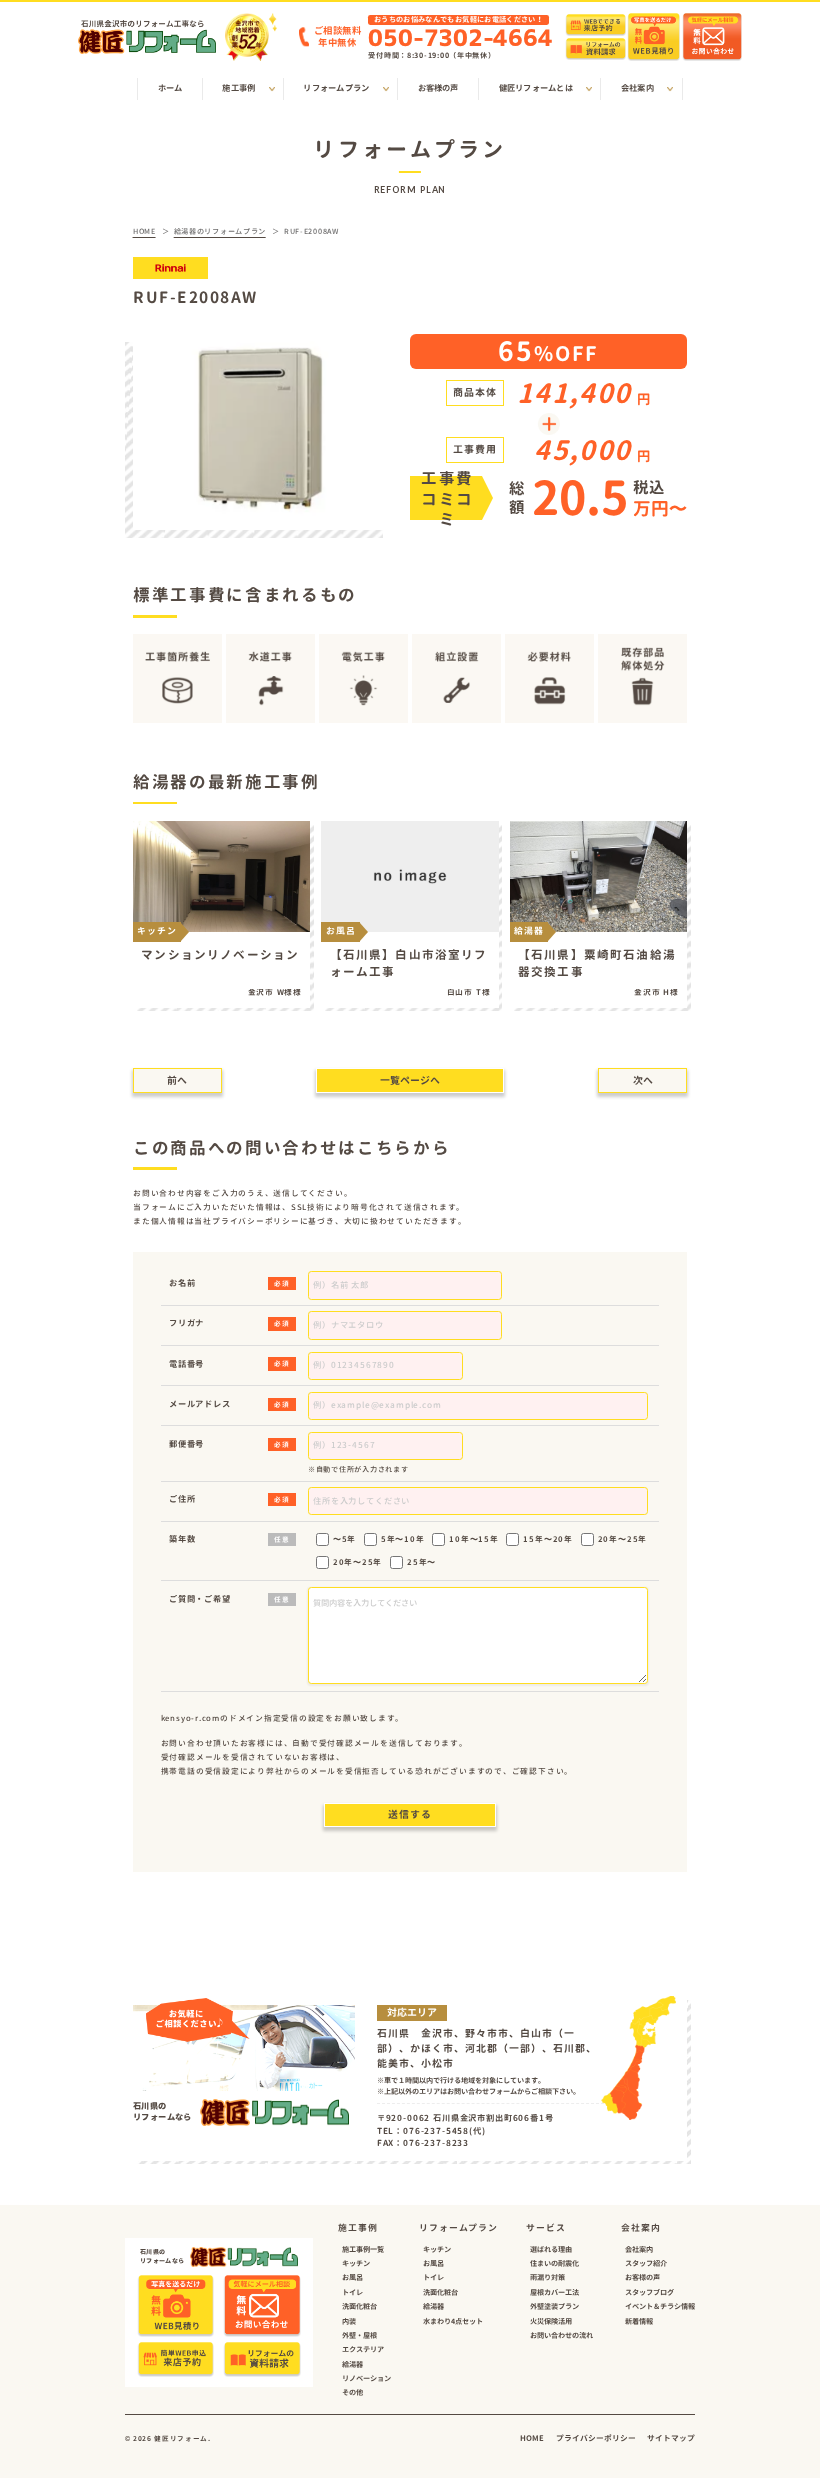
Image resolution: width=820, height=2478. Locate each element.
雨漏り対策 (547, 2277)
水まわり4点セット (453, 2321)
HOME (532, 2438)
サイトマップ (671, 2438)
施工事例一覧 (363, 2249)
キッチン (356, 2263)
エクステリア (363, 2349)
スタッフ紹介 (646, 2263)
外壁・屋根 (359, 2335)
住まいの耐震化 (554, 2263)
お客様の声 (438, 88)
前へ (177, 1080)
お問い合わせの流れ (561, 2335)
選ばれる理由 (551, 2249)
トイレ (352, 2292)
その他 (352, 2392)
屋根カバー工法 (554, 2292)
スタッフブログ (649, 2292)
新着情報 (639, 2321)
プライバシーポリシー (596, 2438)
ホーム (170, 88)
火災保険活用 (551, 2321)
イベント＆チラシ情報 (660, 2306)
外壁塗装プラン (554, 2306)
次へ (643, 1080)
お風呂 (352, 2277)
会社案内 (639, 2249)
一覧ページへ (410, 1080)
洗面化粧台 (359, 2306)
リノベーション (366, 2378)
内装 (349, 2321)
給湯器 (352, 2364)
